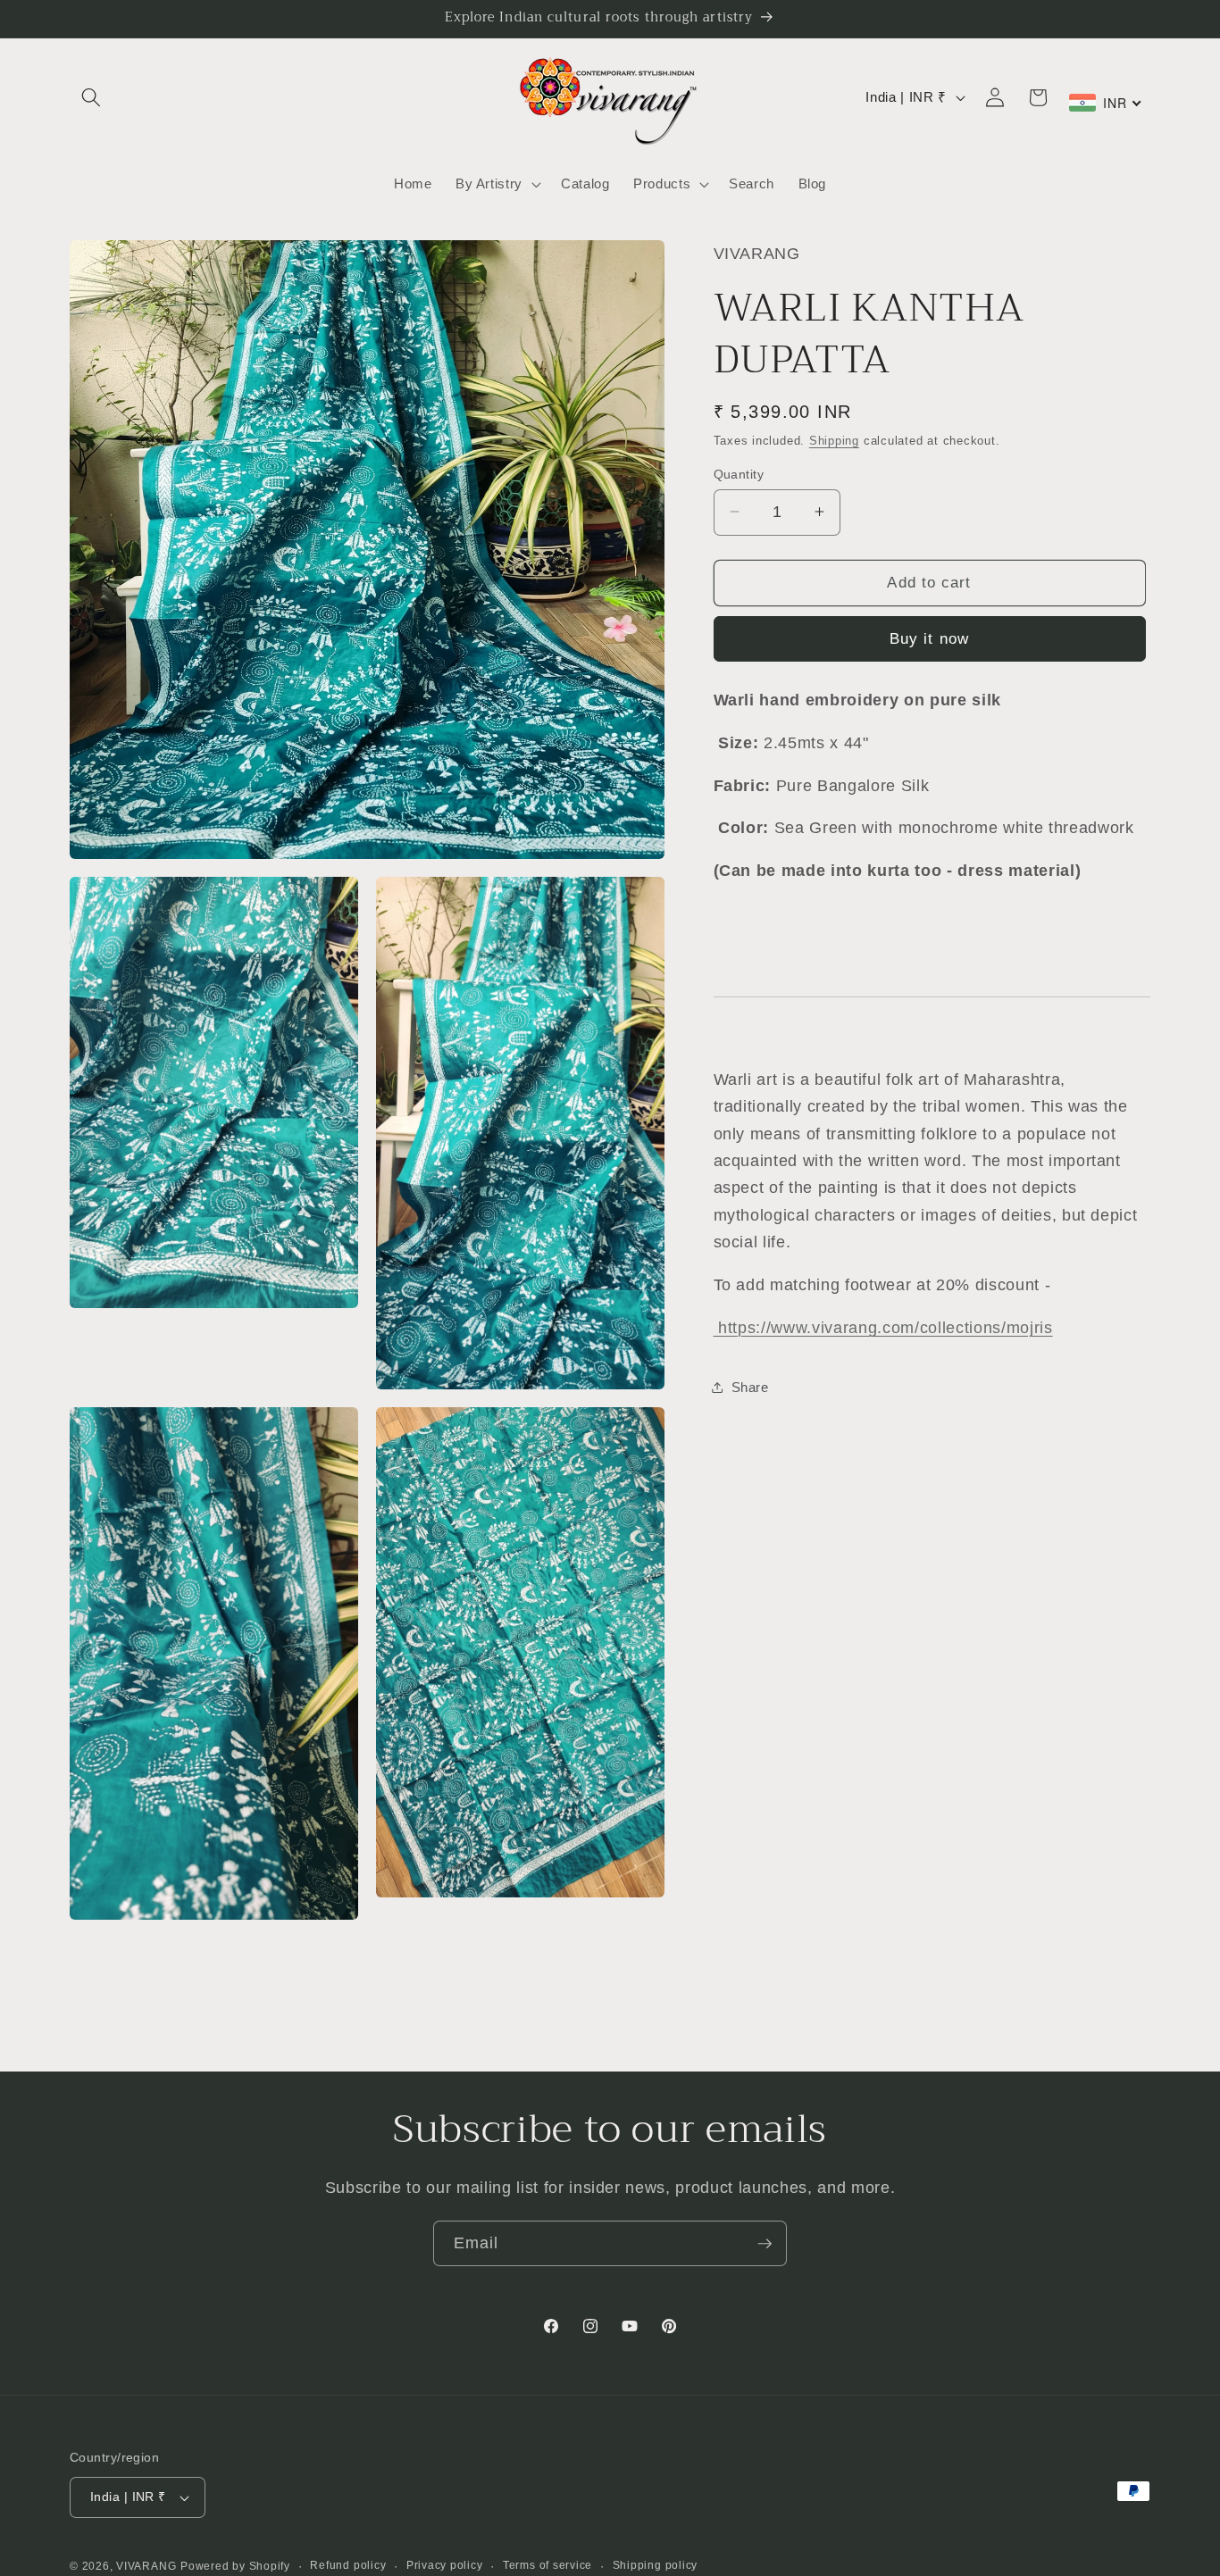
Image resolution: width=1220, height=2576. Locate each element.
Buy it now (929, 638)
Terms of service (547, 2565)
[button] (91, 97)
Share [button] (750, 1386)
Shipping (834, 440)
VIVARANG (146, 2566)
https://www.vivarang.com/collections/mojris (883, 1327)
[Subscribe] (765, 2244)
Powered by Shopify (235, 2566)
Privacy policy (445, 2565)
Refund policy (348, 2565)
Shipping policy (656, 2565)
